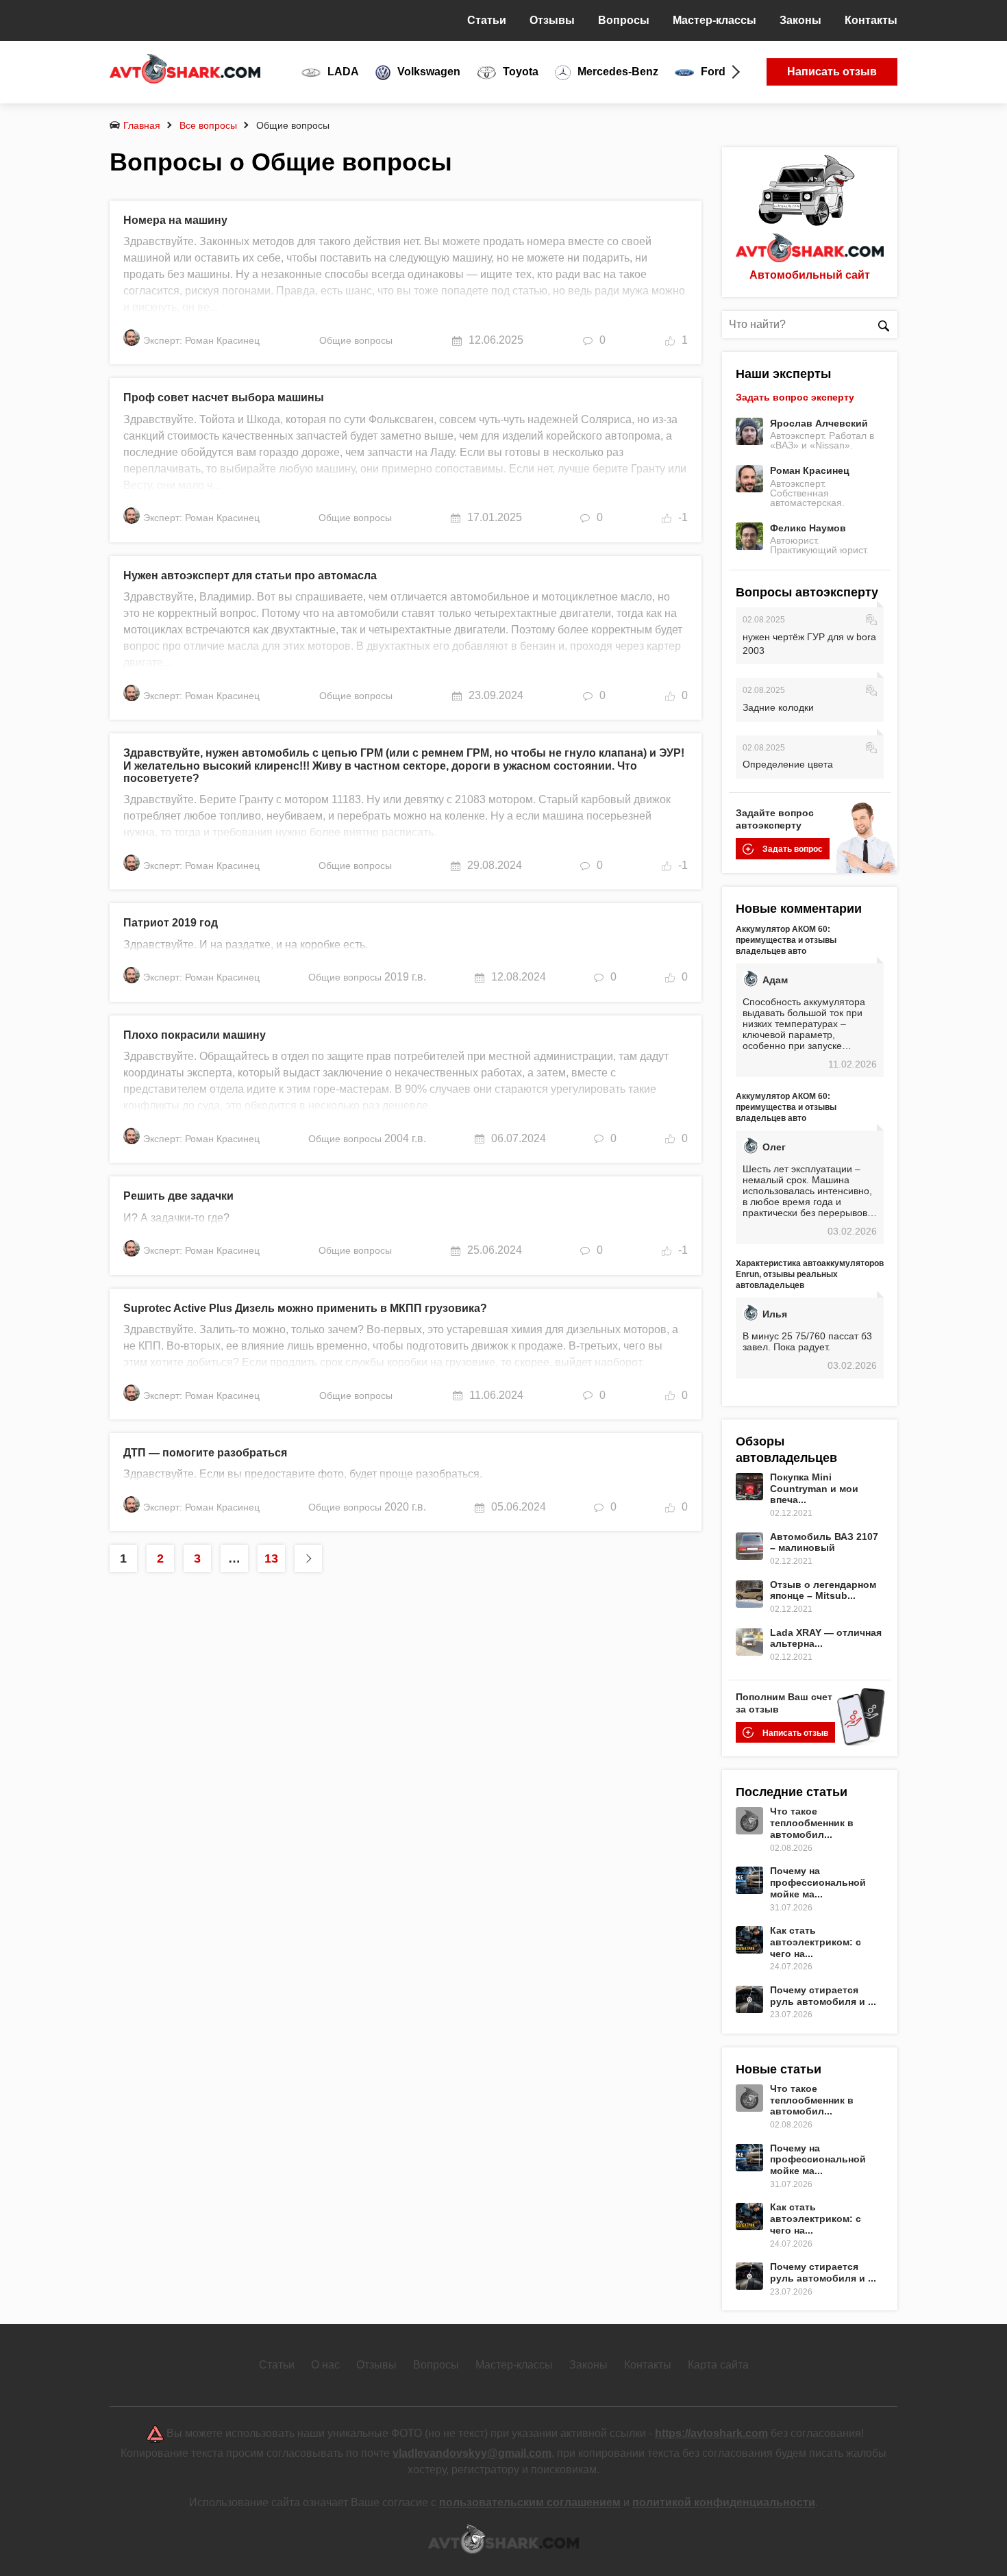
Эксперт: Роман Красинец (201, 340)
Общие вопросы (356, 340)
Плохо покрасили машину (195, 1035)
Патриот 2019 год (171, 923)
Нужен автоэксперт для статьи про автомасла (250, 576)
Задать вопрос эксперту (795, 397)
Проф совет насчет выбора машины (224, 397)
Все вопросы (208, 125)
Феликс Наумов (808, 528)
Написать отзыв (832, 72)
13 (271, 1558)
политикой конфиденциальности (724, 2502)
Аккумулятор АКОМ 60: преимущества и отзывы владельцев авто (786, 940)
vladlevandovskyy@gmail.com (472, 2453)
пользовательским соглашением (530, 2502)
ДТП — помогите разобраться (205, 1453)
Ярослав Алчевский (819, 423)
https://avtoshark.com (711, 2433)
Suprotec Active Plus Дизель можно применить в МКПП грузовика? (305, 1308)
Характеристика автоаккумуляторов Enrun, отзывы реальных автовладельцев (810, 1274)
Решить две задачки (178, 1196)
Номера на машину (175, 220)
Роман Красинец (810, 470)
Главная (142, 125)
